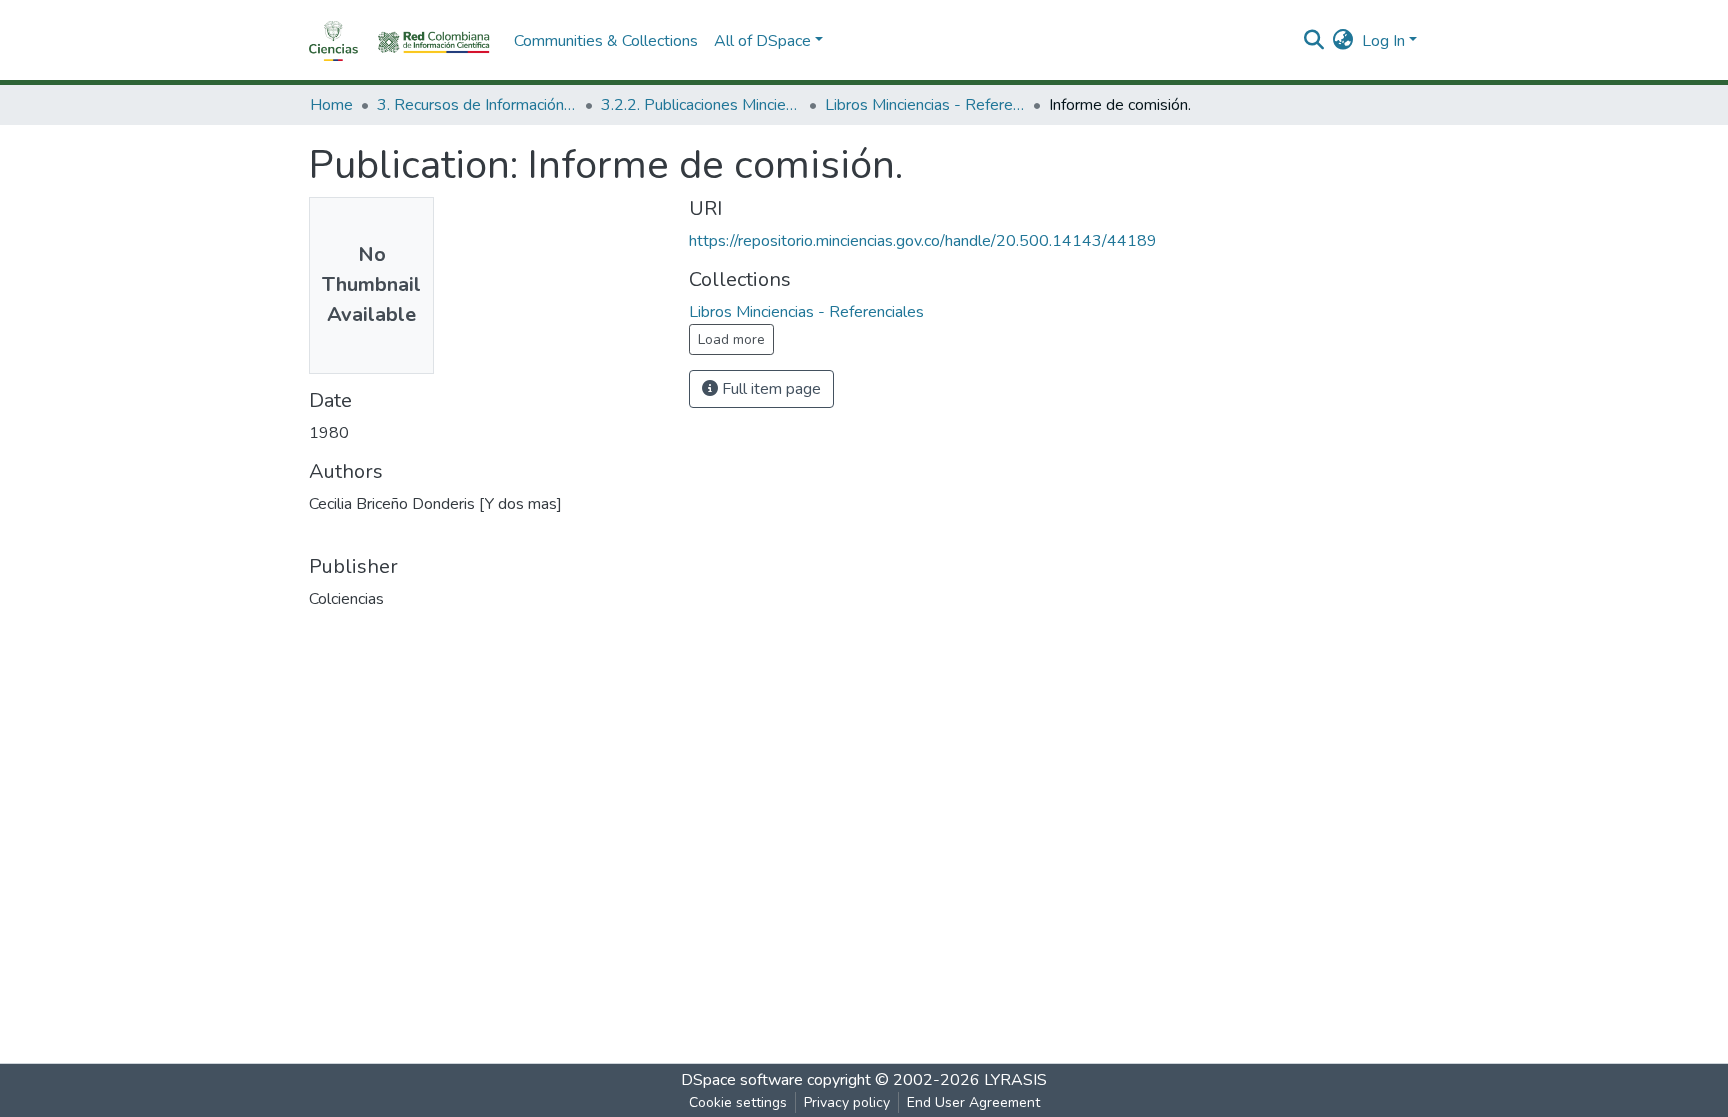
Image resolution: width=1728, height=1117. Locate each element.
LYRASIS (1015, 1080)
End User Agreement (973, 1102)
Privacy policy (847, 1102)
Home (331, 105)
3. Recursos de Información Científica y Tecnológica (477, 105)
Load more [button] (731, 339)
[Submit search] (1314, 41)
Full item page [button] (769, 389)
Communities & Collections (606, 41)
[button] (1343, 41)
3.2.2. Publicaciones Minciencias (701, 105)
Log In (1383, 41)
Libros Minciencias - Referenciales (925, 105)
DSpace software (742, 1080)
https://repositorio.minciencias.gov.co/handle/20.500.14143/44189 (923, 241)
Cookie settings (738, 1102)
